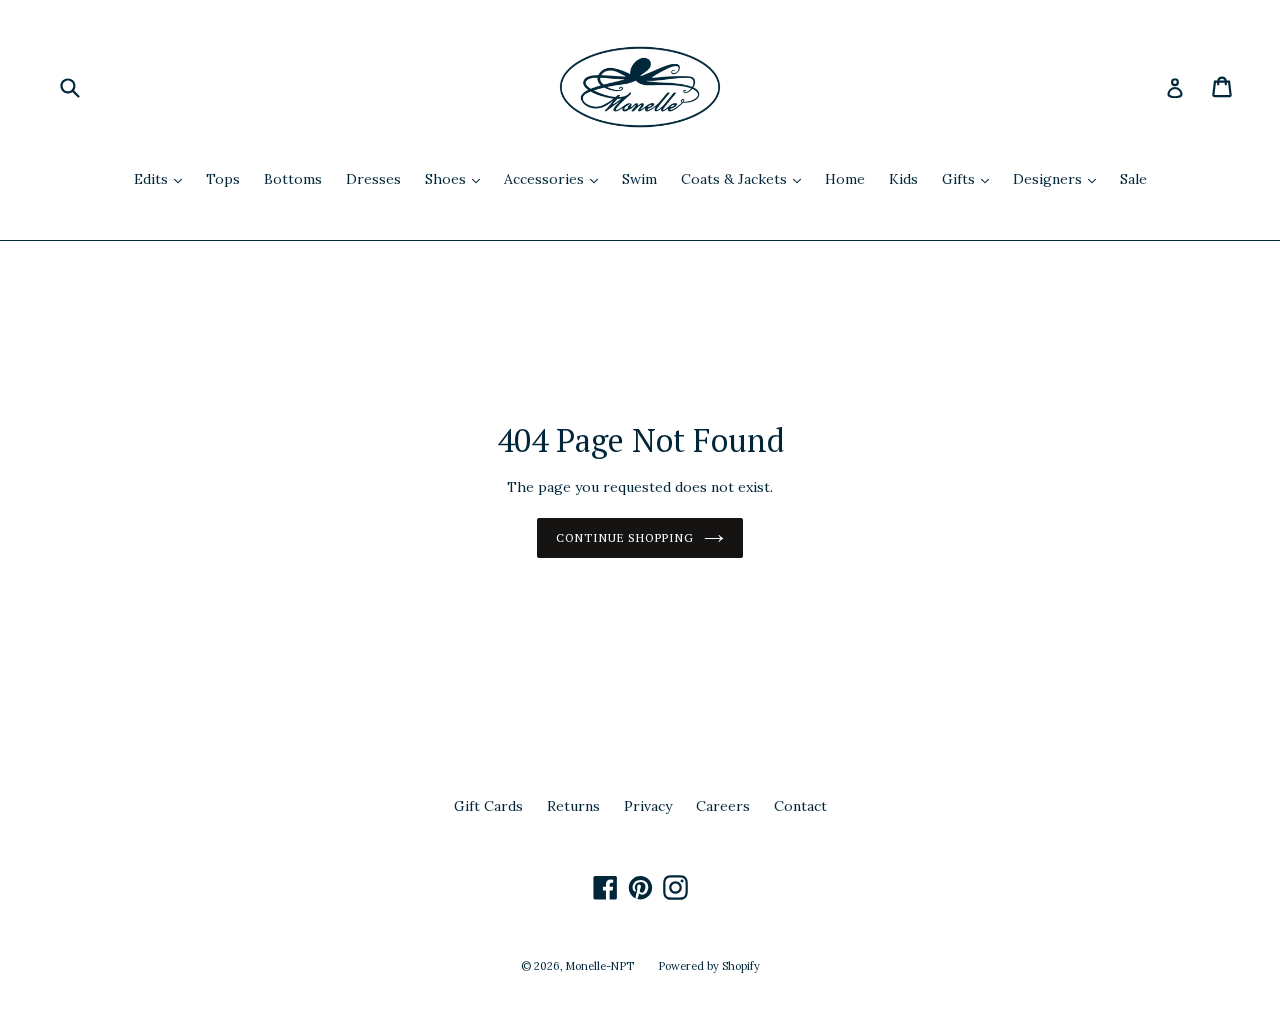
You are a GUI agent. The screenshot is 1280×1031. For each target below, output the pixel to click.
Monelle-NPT (600, 966)
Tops (223, 179)
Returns (573, 806)
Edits (163, 178)
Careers (723, 806)
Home (845, 179)
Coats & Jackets (746, 178)
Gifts (970, 178)
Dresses (373, 179)
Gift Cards (488, 806)
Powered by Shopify (709, 966)
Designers (1059, 178)
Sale (1133, 179)
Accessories (556, 178)
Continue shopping (625, 537)
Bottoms (293, 179)
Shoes (457, 178)
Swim (639, 179)
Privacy (648, 806)
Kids (903, 179)
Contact (800, 806)
